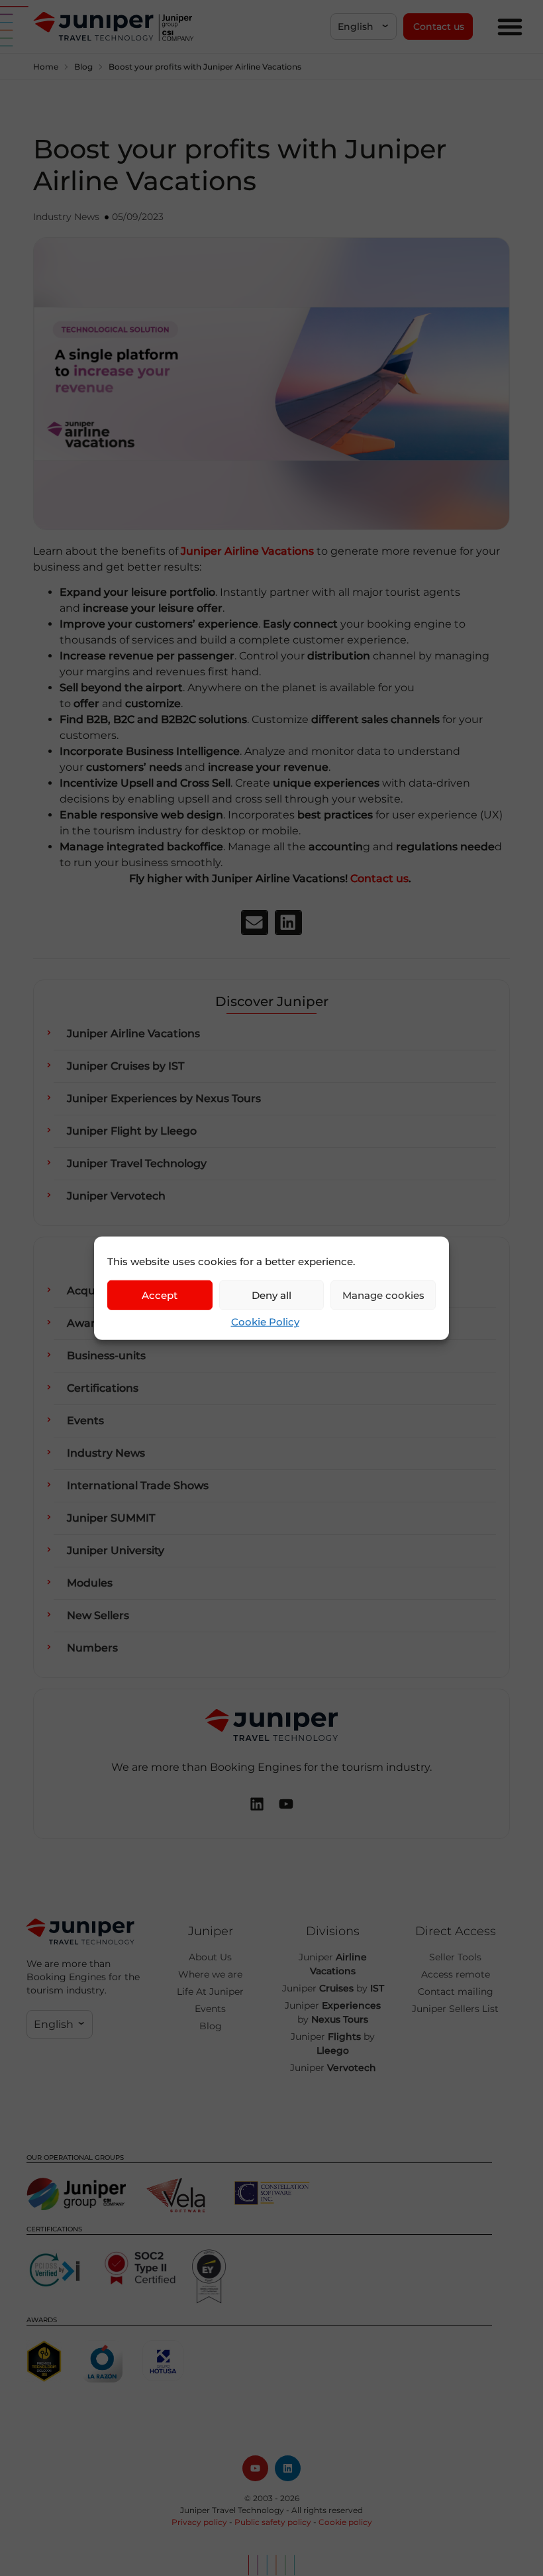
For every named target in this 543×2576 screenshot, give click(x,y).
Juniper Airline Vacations (133, 1034)
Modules (90, 1583)
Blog (83, 67)
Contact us (379, 878)
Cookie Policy (265, 1322)
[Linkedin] (288, 2468)
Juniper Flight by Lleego (132, 1131)
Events (85, 1421)
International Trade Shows (138, 1485)
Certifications (103, 1388)
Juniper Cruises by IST (125, 1066)
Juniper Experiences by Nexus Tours (164, 1098)
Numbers (92, 1648)
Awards (87, 1323)
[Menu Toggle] (510, 27)
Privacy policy (199, 2522)
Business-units (106, 1356)
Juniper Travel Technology (137, 1163)
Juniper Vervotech (116, 1196)
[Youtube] (255, 2468)
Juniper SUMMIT (111, 1518)
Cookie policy (345, 2522)
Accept (160, 1295)
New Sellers (98, 1615)
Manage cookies (383, 1295)
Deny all (271, 1295)
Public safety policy (273, 2522)
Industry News (66, 217)
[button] (364, 27)
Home (46, 67)
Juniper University (116, 1550)
